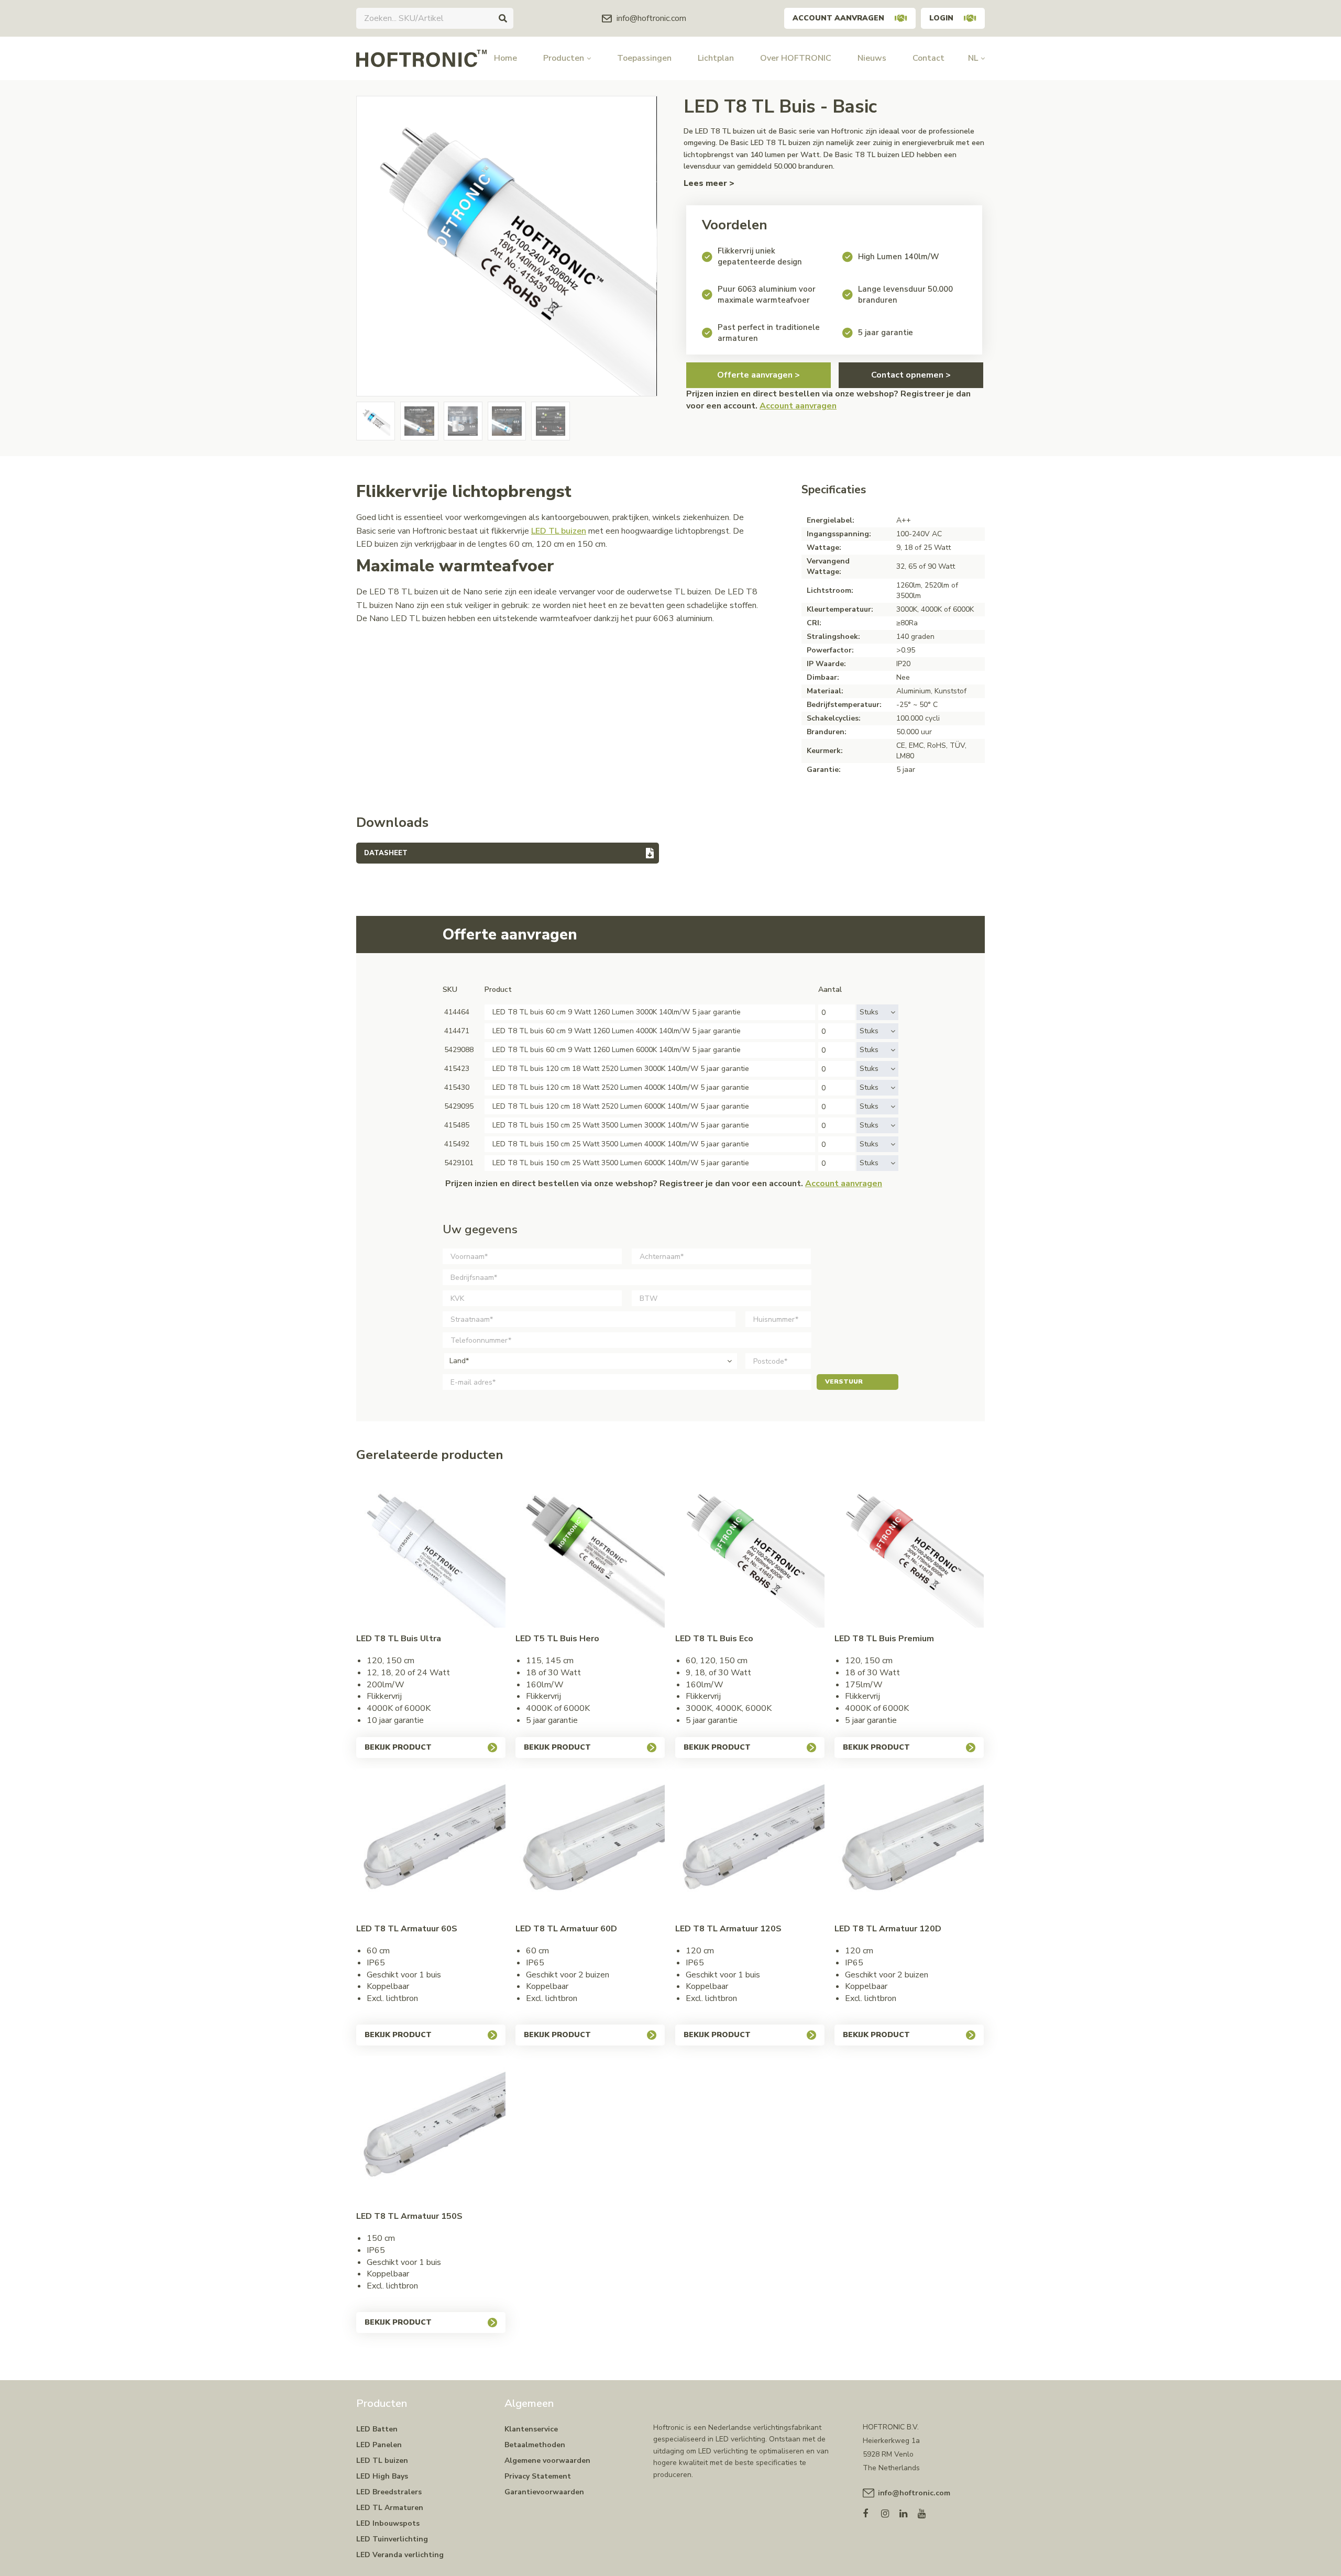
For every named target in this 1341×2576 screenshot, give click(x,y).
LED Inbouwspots (388, 2523)
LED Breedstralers (389, 2492)
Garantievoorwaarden (544, 2492)
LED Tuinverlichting (392, 2539)
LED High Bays (382, 2476)
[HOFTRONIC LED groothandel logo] (421, 58)
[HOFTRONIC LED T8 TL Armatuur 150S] (431, 2131)
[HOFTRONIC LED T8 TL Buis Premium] (909, 1553)
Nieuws (872, 58)
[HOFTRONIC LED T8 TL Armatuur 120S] (750, 1843)
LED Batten (377, 2429)
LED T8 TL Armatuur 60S (407, 1929)
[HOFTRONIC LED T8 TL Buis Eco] (750, 1553)
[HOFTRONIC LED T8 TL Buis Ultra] (431, 1553)
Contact (928, 58)
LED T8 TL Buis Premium (884, 1639)
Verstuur (844, 1381)
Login (941, 18)
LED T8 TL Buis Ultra (399, 1639)
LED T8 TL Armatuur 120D (888, 1929)
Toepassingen (644, 58)
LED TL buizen (559, 531)
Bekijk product (398, 1747)
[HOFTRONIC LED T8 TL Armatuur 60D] (590, 1843)
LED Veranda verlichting (400, 2555)
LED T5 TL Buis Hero (557, 1639)
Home (505, 58)
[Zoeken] (503, 18)
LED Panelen (379, 2445)
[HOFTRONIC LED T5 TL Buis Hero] (590, 1553)
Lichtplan (716, 58)
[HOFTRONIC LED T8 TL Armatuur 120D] (909, 1843)
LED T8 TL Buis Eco (714, 1639)
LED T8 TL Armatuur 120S (728, 1929)
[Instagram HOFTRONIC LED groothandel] (890, 2511)
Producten (564, 58)
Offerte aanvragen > (759, 375)
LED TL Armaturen (390, 2508)
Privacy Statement (538, 2476)
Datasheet (386, 853)
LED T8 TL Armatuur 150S (409, 2216)
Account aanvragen (838, 18)
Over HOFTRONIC (796, 58)
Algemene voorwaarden (547, 2461)
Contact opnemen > (911, 375)
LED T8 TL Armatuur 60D (566, 1929)
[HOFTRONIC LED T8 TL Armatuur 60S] (431, 1843)
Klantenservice (531, 2429)
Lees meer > (709, 183)
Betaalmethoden (535, 2445)
